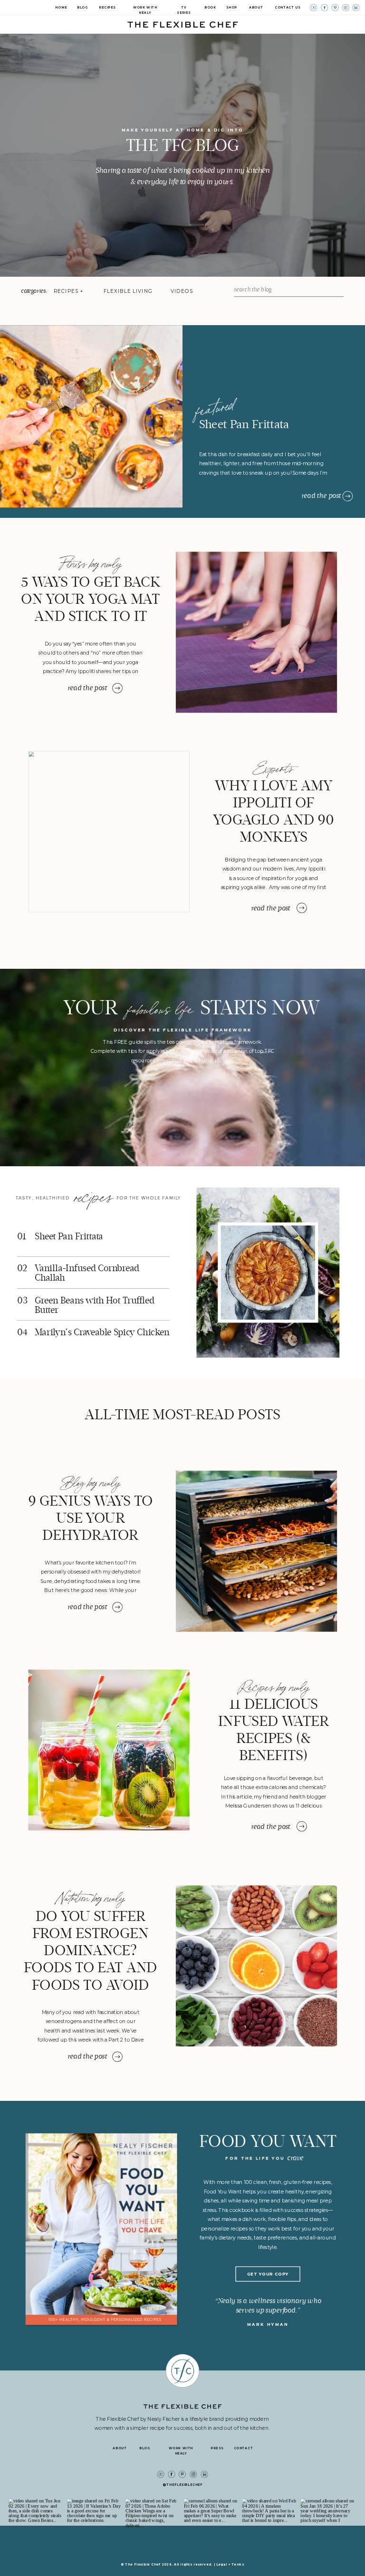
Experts (274, 767)
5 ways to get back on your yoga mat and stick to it (91, 599)
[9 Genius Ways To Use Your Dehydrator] (256, 1551)
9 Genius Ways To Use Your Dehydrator (91, 1518)
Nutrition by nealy (91, 1896)
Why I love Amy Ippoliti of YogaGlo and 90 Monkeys (274, 811)
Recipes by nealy (274, 1685)
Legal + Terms (230, 2564)
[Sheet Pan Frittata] (348, 496)
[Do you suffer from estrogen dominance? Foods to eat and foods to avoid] (256, 1966)
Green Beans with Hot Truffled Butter (95, 1305)
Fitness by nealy (91, 562)
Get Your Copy (268, 2274)
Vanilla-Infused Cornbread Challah (87, 1273)
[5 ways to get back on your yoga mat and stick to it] (256, 632)
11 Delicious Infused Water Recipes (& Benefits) (274, 1730)
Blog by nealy (91, 1481)
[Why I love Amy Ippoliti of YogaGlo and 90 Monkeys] (109, 832)
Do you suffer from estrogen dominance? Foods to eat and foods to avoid (91, 1950)
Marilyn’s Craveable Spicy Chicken (102, 1332)
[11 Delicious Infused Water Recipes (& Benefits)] (109, 1750)
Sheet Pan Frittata (244, 425)
